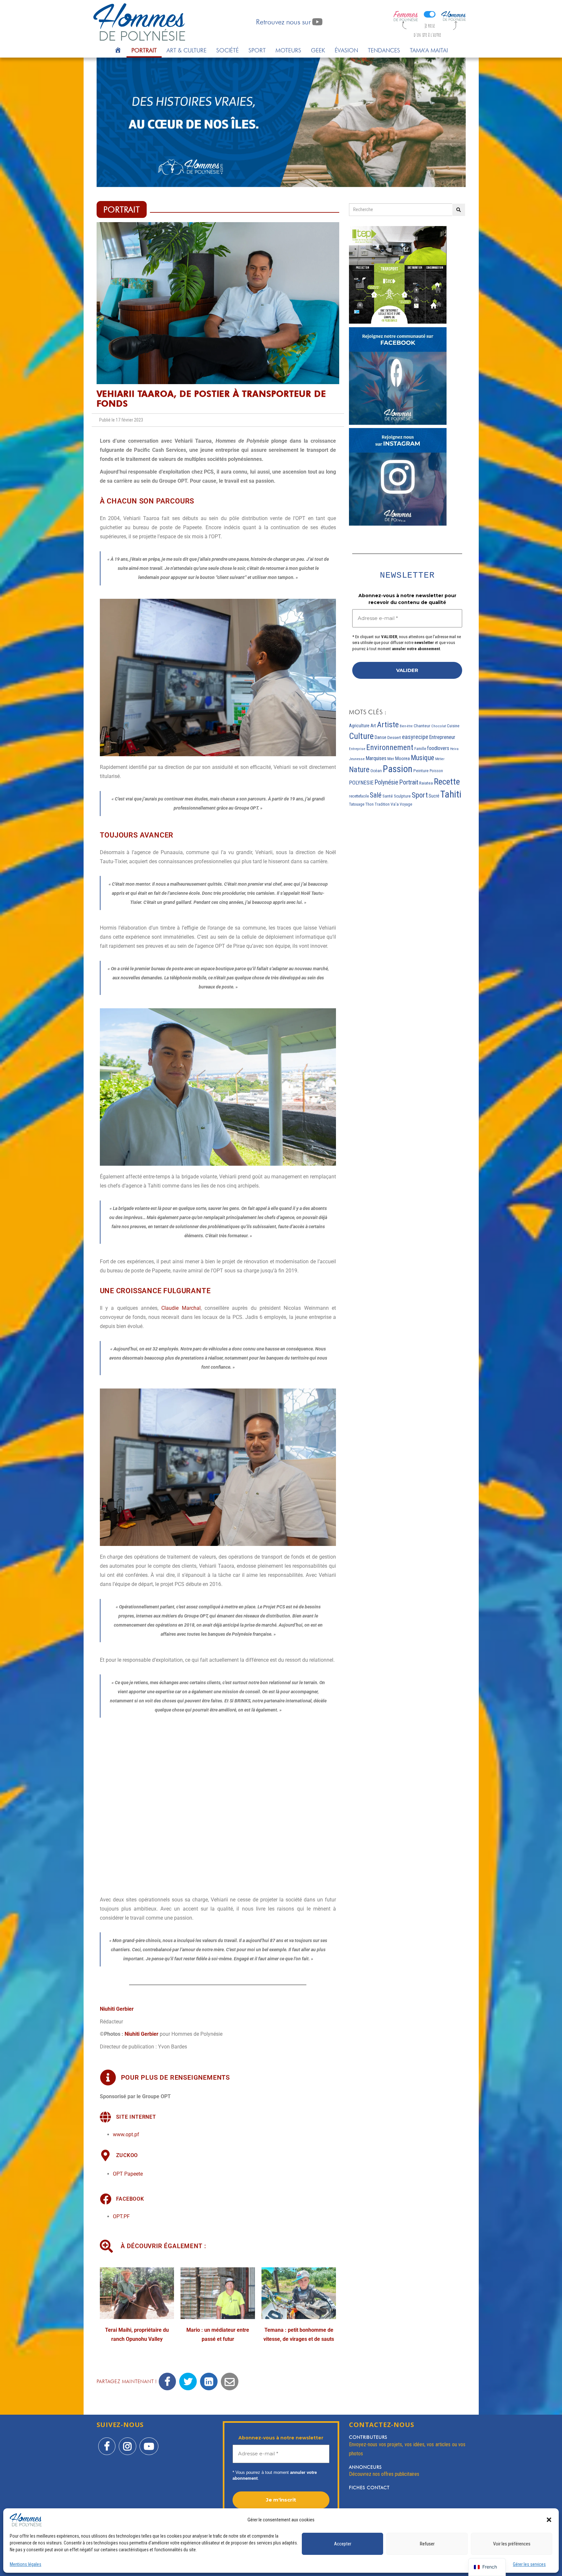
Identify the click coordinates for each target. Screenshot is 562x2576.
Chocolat (439, 726)
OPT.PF (121, 2216)
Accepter (343, 2544)
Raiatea (426, 783)
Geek (318, 50)
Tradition (382, 804)
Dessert (394, 738)
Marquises (376, 758)
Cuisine (453, 726)
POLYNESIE (361, 783)
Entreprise (357, 749)
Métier (440, 759)
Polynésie (386, 782)
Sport (257, 50)
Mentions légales (26, 2564)
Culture (361, 736)
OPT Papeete (128, 2174)
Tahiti (451, 794)
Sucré (434, 796)
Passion (398, 769)
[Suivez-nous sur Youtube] (149, 2442)
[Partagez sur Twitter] (188, 2381)
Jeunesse (357, 759)
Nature (359, 770)
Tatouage (357, 804)
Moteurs (288, 50)
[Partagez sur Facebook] (167, 2381)
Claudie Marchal (181, 1308)
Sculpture (402, 796)
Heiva (454, 749)
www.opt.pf (126, 2134)
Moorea (402, 758)
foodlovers (438, 748)
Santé (388, 796)
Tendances (384, 50)
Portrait (144, 50)
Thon (369, 804)
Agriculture (359, 726)
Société (227, 50)
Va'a (395, 804)
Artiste (388, 724)
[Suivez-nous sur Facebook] (107, 2442)
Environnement (390, 747)
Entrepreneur (442, 737)
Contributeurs (368, 2437)
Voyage (406, 804)
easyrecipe (415, 737)
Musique (422, 758)
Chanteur (422, 726)
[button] (549, 2520)
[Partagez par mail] (230, 2381)
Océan (376, 771)
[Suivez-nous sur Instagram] (127, 2442)
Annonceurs (365, 2467)
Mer (391, 759)
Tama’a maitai (429, 50)
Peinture (421, 771)
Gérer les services (529, 2564)
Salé (376, 795)
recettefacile (359, 796)
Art (373, 726)
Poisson (436, 771)
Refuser (427, 2544)
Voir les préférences (512, 2544)
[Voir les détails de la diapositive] (281, 122)
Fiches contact (369, 2488)
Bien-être (406, 726)
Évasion (346, 50)
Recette (447, 782)
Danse (381, 737)
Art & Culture (187, 50)
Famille (420, 749)
